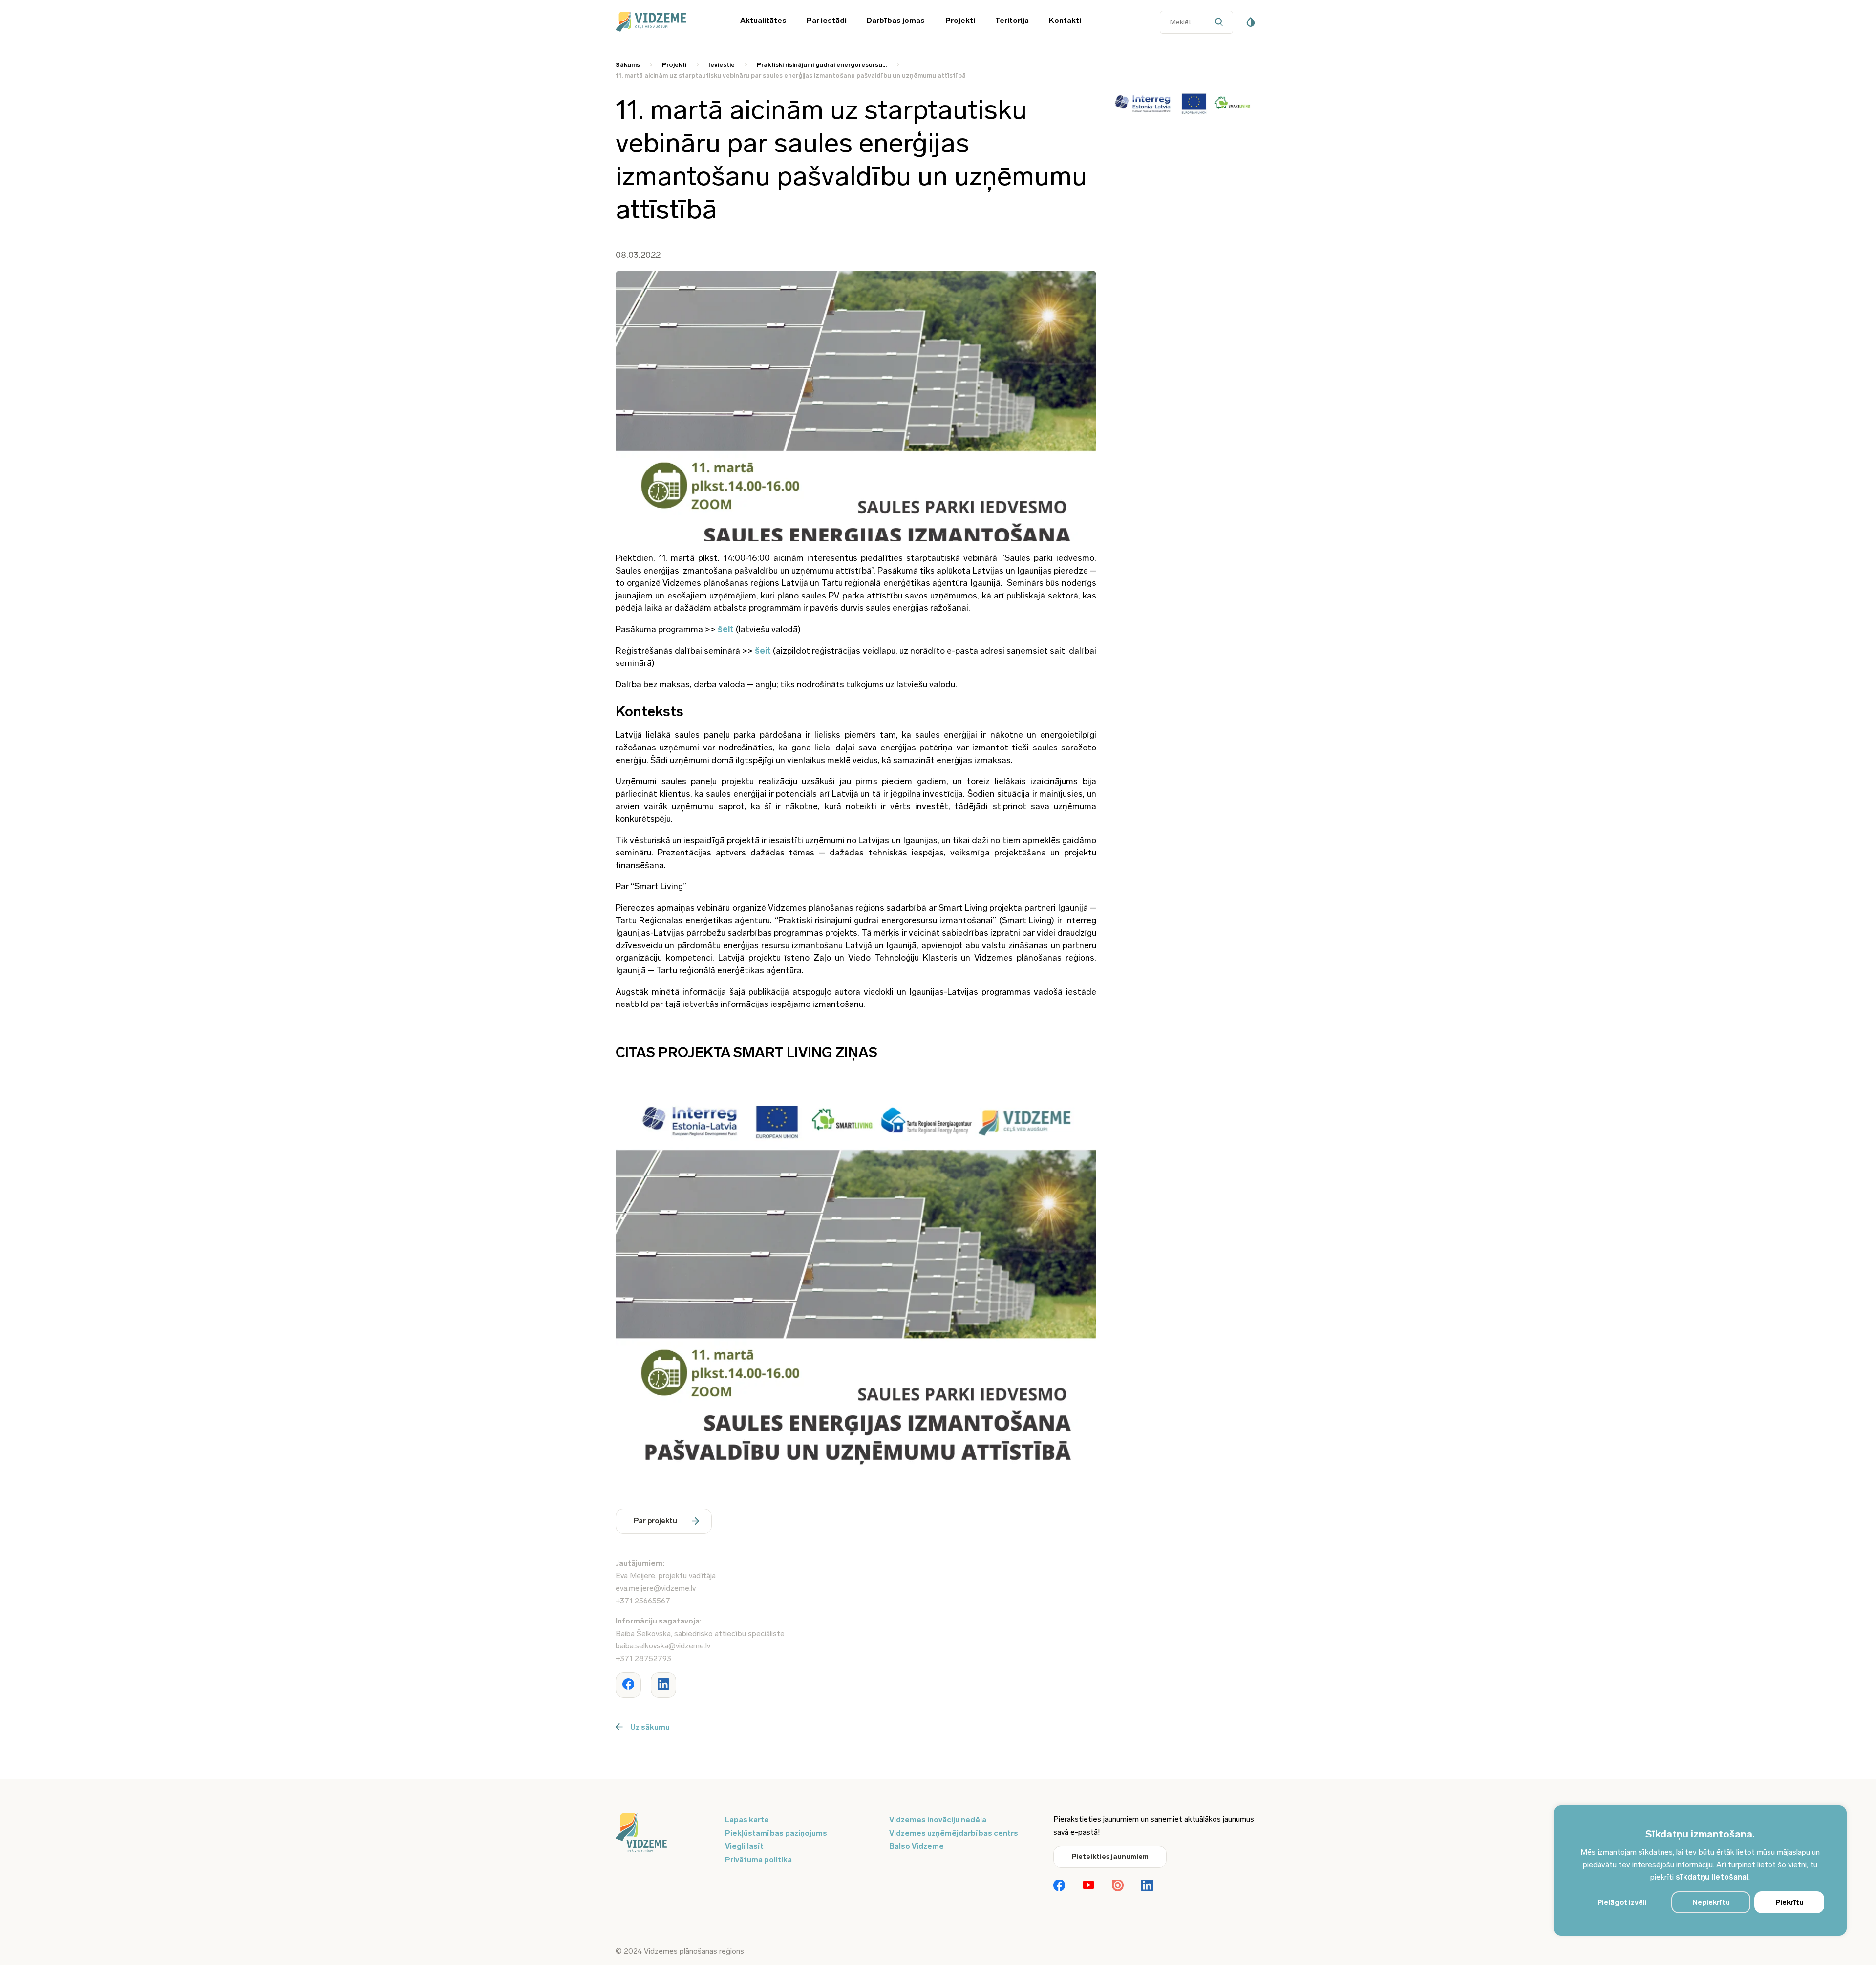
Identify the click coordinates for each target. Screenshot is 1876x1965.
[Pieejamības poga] (1251, 22)
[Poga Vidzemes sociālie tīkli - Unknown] (1118, 1886)
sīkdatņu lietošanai (1712, 1877)
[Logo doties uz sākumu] (664, 1834)
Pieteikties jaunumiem (1110, 1857)
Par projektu (655, 1521)
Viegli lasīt (744, 1846)
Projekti (960, 20)
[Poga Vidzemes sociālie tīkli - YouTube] (1088, 1886)
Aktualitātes (763, 20)
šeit (726, 629)
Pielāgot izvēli (1622, 1902)
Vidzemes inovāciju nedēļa (938, 1820)
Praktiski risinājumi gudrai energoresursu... (822, 65)
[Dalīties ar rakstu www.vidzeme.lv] (628, 1685)
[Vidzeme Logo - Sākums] (664, 22)
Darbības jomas (896, 20)
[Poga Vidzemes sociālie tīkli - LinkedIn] (1147, 1886)
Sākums (628, 65)
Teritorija (1012, 20)
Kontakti (1065, 20)
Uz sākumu (650, 1727)
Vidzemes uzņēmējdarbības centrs (954, 1833)
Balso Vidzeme (917, 1846)
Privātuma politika (758, 1860)
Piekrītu (1790, 1902)
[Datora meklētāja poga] (1221, 22)
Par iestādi (827, 20)
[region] (1700, 1870)
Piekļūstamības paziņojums (776, 1833)
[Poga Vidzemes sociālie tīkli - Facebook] (1059, 1886)
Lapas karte (747, 1820)
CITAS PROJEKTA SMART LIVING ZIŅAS (746, 1053)
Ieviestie (722, 65)
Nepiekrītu (1711, 1902)
